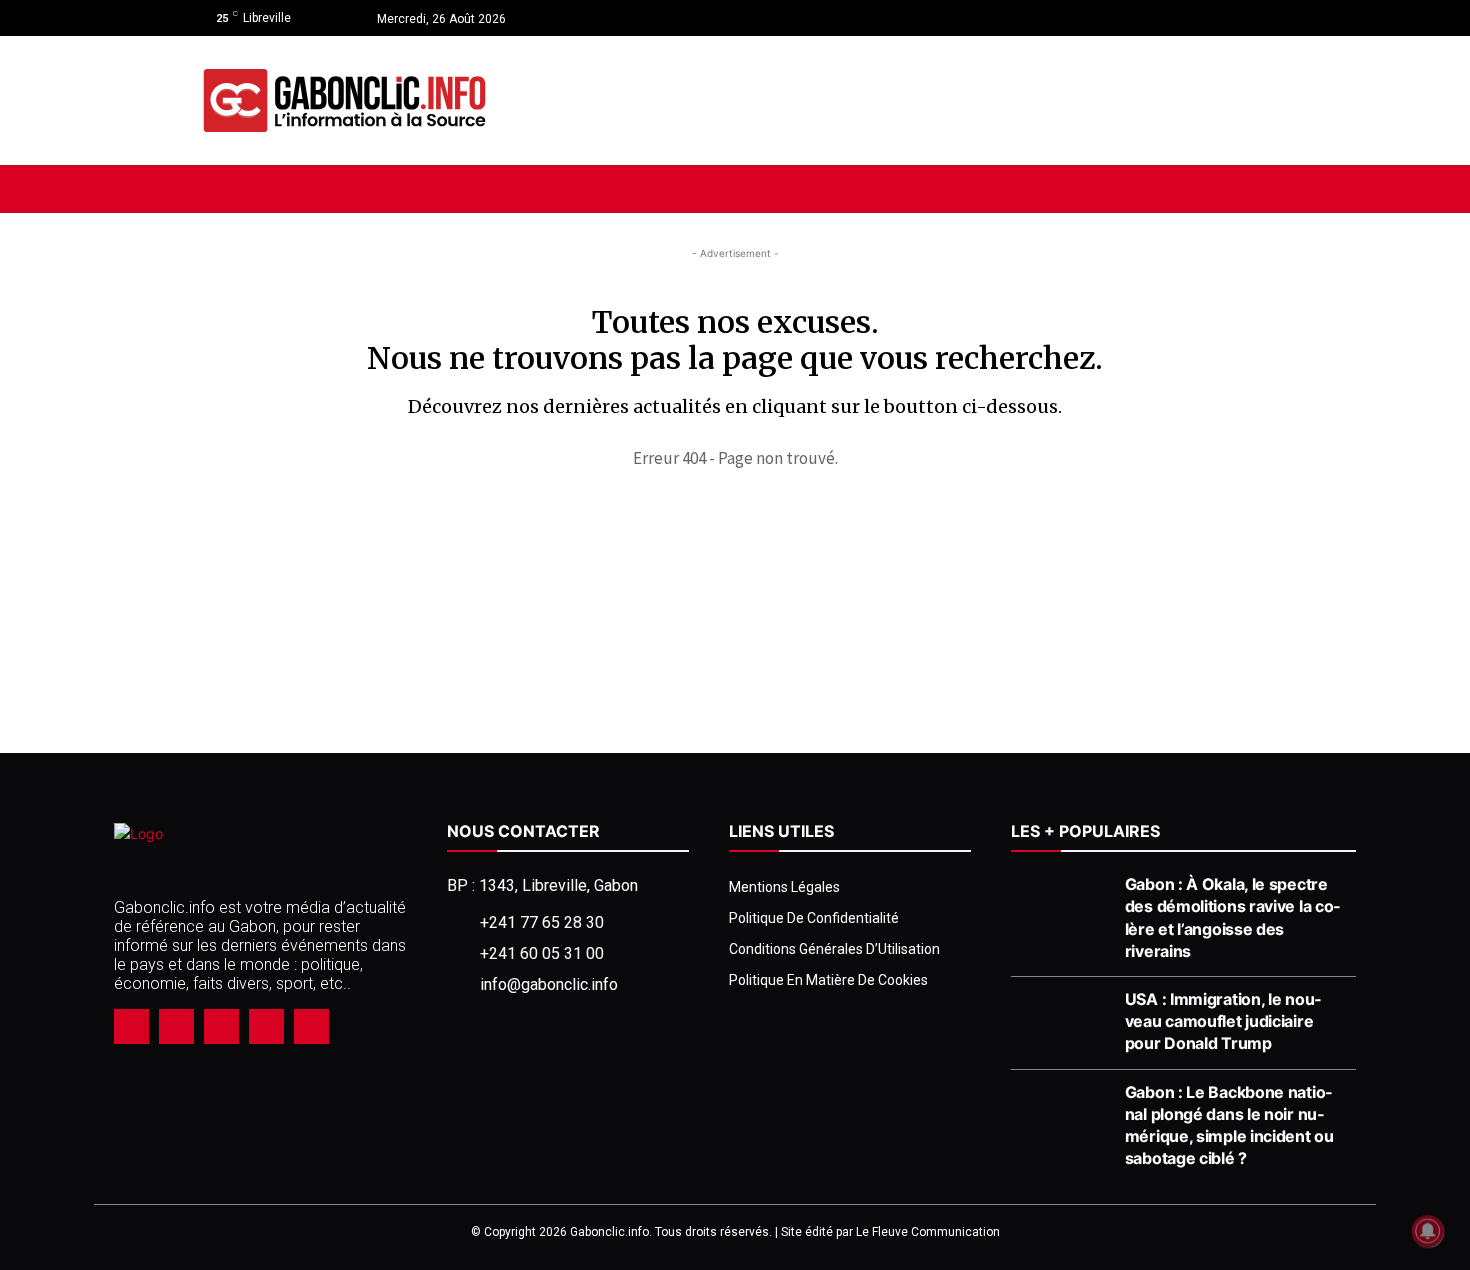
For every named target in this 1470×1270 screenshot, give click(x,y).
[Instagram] (1222, 18)
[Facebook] (1186, 18)
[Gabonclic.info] (344, 101)
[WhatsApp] (266, 1026)
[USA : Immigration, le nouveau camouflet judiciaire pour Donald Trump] (1062, 1023)
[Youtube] (1257, 18)
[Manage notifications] (1428, 1231)
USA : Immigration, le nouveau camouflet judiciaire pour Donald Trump (1223, 1021)
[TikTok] (221, 1026)
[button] (1238, 189)
